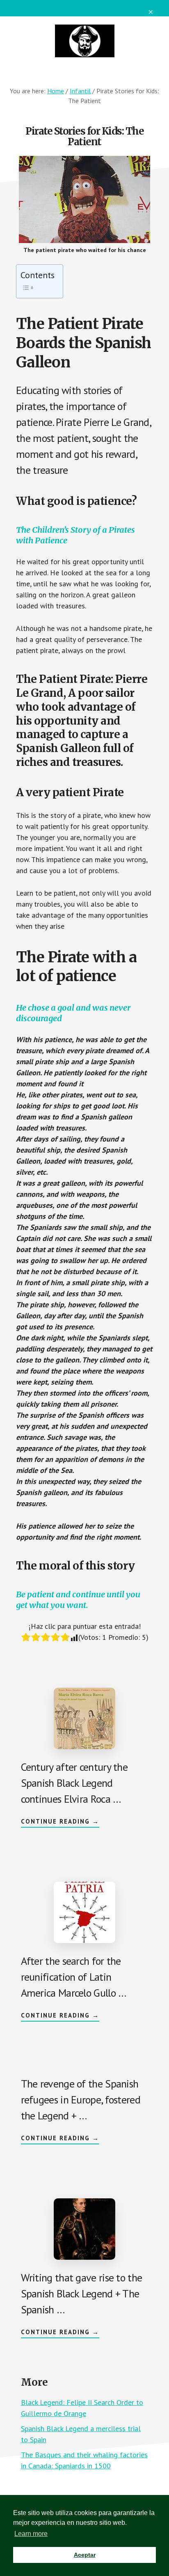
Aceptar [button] (85, 2555)
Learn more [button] (31, 2534)
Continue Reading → (60, 1822)
